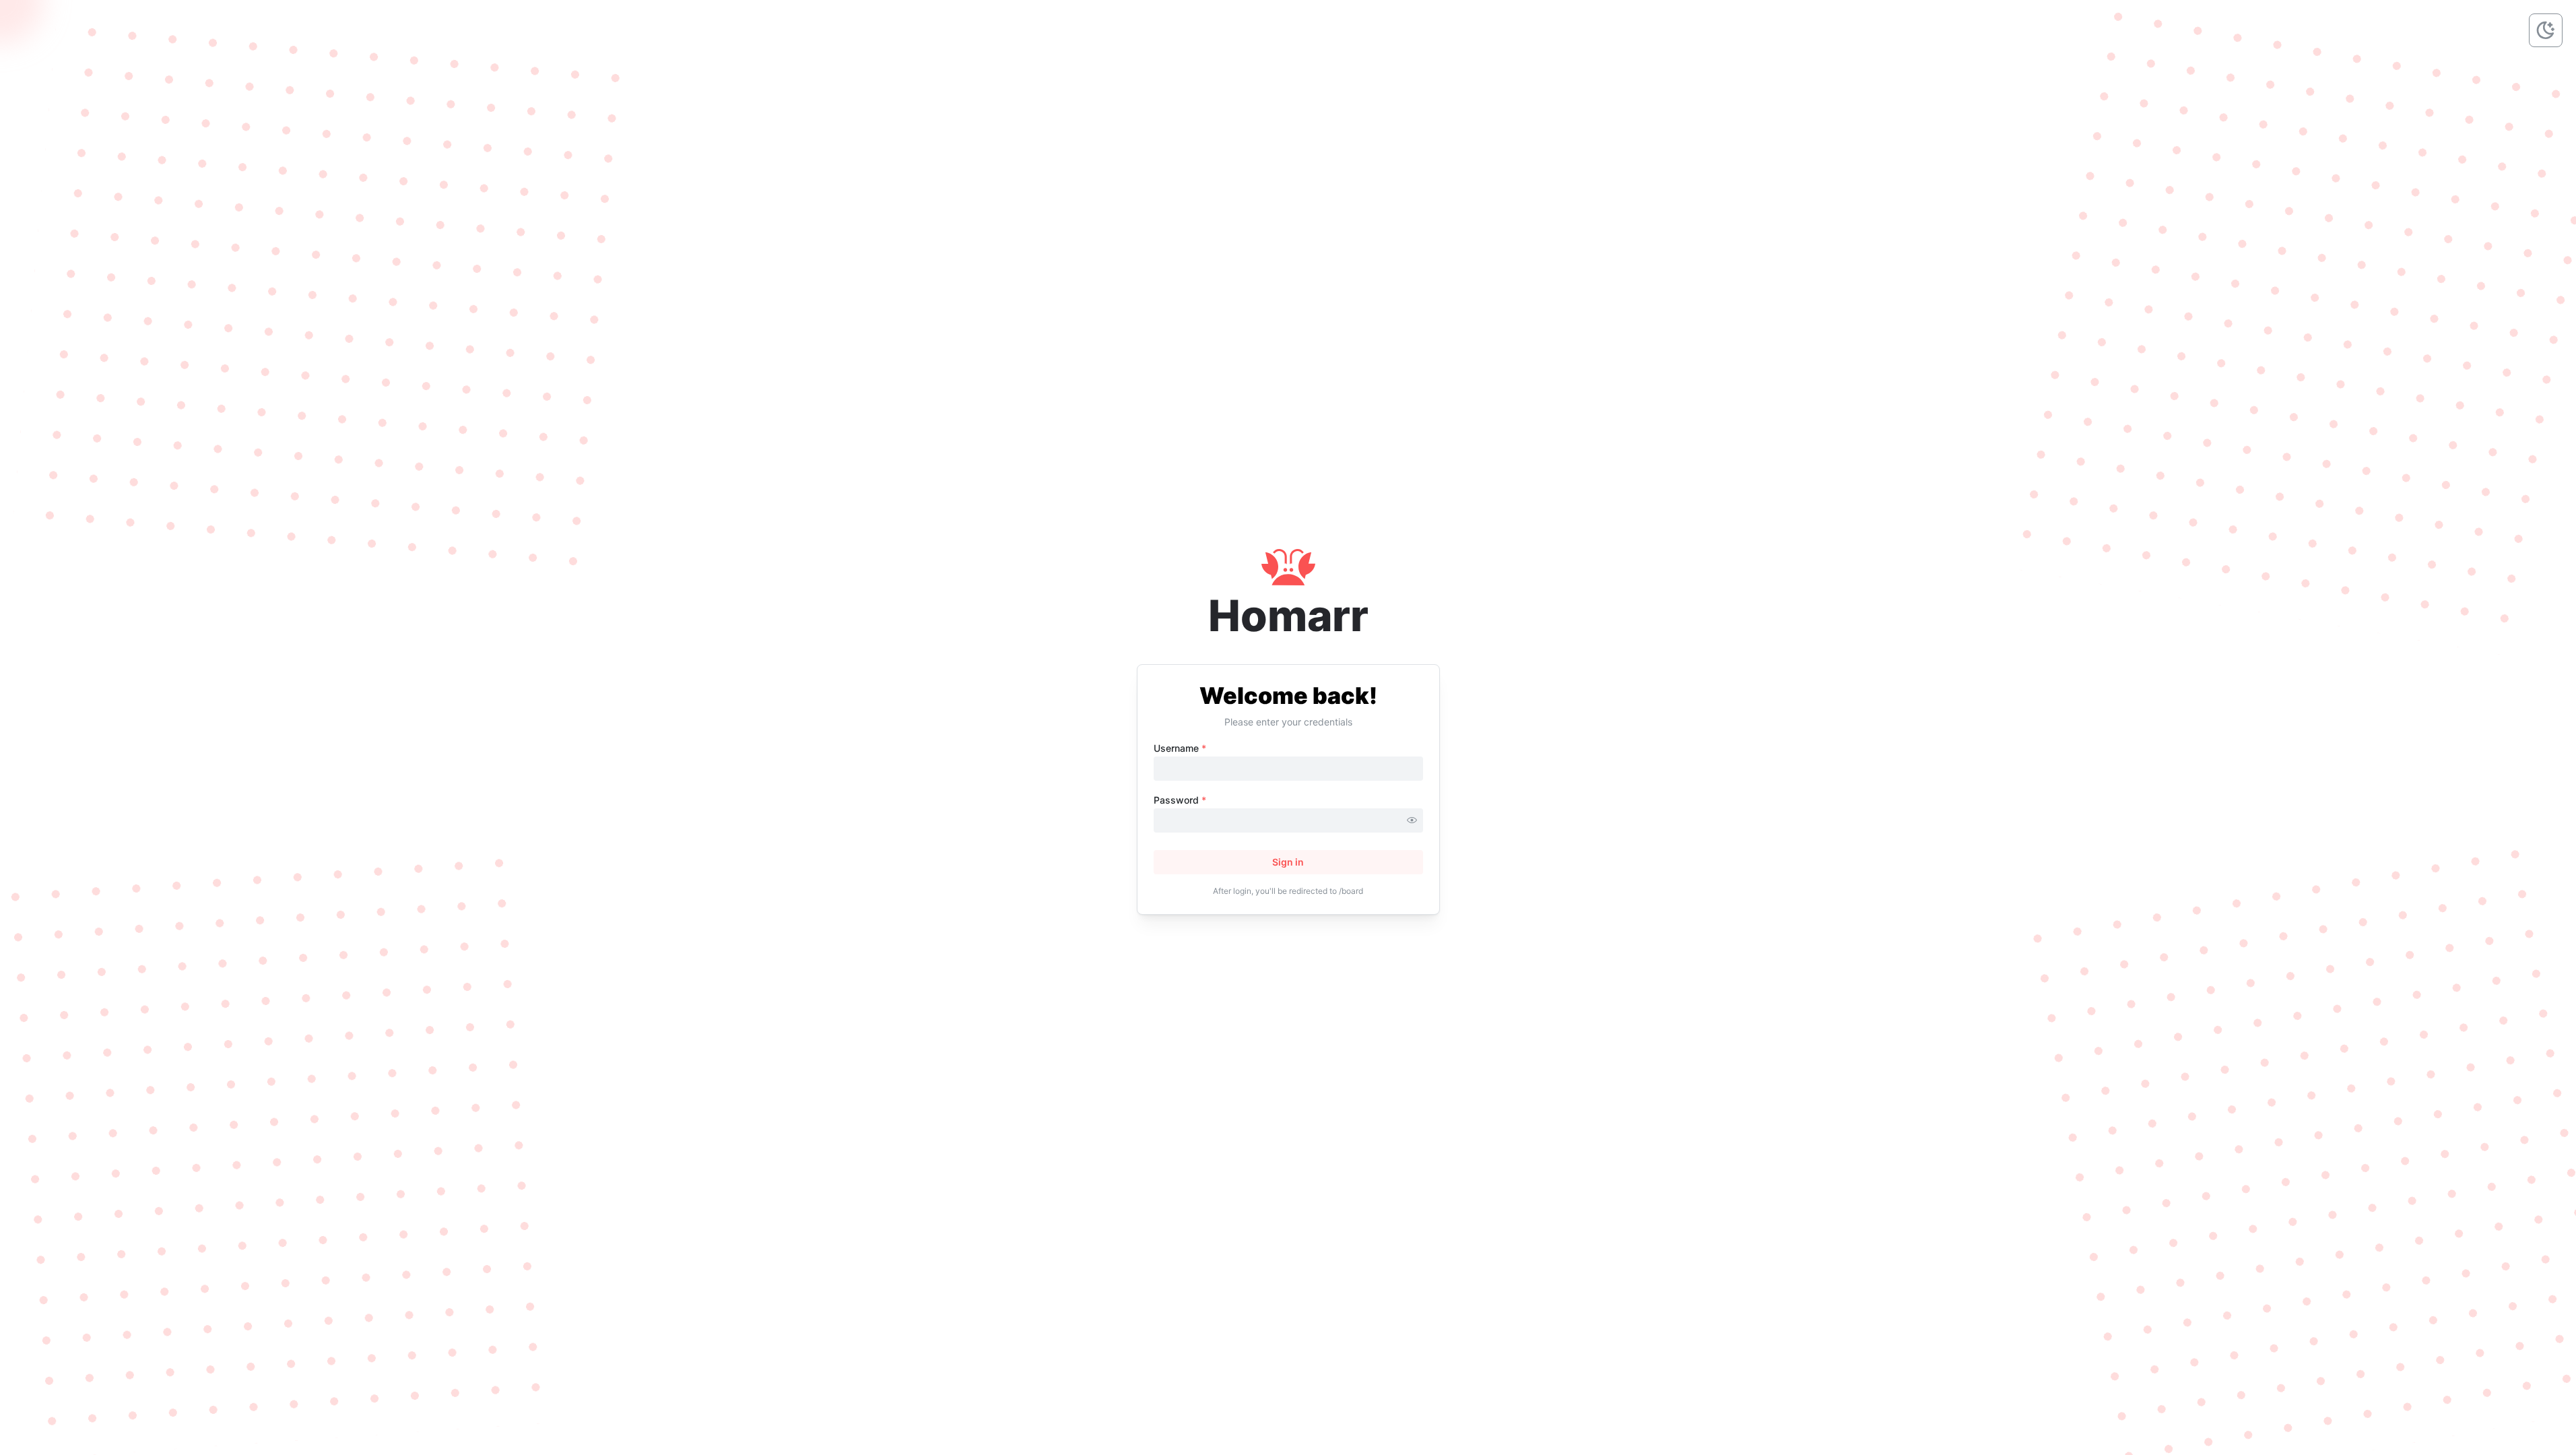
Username (1180, 748)
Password (1180, 800)
